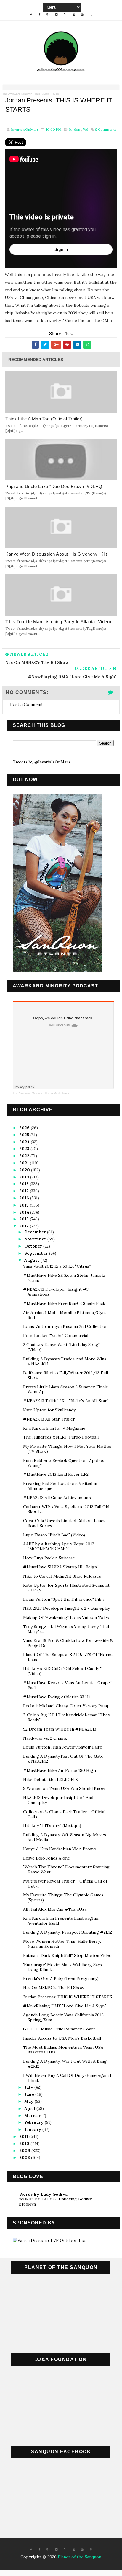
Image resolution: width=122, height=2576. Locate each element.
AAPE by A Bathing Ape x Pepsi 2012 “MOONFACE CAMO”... (59, 1546)
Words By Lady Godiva (43, 2194)
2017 (25, 1191)
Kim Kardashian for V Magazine (54, 1428)
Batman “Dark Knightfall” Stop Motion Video (67, 1955)
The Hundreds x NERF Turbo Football (61, 1437)
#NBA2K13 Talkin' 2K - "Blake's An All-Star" (66, 1401)
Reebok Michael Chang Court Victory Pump (66, 1706)
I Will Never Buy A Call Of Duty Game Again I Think (67, 2078)
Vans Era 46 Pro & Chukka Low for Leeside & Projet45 (68, 1643)
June (30, 2094)
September (37, 1253)
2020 (25, 1170)
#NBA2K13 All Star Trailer (49, 1419)
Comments (106, 129)
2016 (25, 1198)
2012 (25, 1226)
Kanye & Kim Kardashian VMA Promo (60, 1849)
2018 (25, 1184)
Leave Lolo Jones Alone (46, 1858)
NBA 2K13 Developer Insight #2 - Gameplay (66, 1608)
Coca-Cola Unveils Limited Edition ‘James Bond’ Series (64, 1523)
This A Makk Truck (46, 94)
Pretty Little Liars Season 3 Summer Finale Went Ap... (66, 1389)
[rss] (65, 14)
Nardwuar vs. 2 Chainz (45, 1738)
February (34, 2122)
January (33, 2129)
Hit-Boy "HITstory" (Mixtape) (52, 1826)
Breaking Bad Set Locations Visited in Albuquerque (60, 1486)
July (29, 2087)
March (32, 2115)
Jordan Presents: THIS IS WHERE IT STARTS (68, 1997)
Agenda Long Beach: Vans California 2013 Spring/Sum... (63, 2017)
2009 (25, 2151)
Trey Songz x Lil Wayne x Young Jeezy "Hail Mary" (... (66, 1629)
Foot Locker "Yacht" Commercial (56, 1336)
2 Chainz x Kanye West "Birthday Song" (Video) (61, 1347)
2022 (25, 1156)
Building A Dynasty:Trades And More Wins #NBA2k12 (65, 1361)
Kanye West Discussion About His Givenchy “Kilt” (57, 554)
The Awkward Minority (17, 94)
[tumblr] (91, 14)
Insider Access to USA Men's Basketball (62, 2038)
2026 (25, 1128)
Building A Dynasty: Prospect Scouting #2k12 (68, 1932)
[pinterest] (91, 2549)
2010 (25, 2144)
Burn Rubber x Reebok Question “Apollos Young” (64, 1463)
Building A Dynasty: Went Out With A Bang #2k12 (65, 2064)
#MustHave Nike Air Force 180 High (60, 1770)
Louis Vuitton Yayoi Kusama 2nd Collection (65, 1326)
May (29, 2101)
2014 (25, 1212)
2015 (25, 1205)
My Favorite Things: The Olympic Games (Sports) (63, 1897)
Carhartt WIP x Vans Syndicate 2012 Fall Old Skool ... (66, 1509)
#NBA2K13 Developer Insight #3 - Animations (57, 1292)
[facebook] (39, 14)
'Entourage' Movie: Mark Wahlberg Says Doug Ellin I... (62, 1967)
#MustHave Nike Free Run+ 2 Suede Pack (64, 1303)
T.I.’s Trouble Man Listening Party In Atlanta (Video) (58, 622)
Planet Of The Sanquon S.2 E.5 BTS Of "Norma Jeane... (68, 1657)
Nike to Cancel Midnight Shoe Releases (62, 1576)
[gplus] (48, 14)
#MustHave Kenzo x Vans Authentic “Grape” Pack (67, 1685)
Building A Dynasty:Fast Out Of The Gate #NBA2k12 (63, 1759)
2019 (25, 1177)
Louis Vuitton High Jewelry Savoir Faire (63, 1747)
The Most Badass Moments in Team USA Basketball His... (63, 2050)
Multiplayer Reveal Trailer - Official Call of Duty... (65, 1884)
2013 (25, 1219)
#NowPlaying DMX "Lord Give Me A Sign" (65, 2006)
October (34, 1246)
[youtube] (82, 14)
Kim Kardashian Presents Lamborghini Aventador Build (61, 1921)
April (30, 2108)
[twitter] (31, 14)
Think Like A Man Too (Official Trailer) (44, 419)
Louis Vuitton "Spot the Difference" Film (63, 1599)
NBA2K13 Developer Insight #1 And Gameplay (58, 1800)
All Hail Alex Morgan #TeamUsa (55, 1909)
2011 (24, 2136)
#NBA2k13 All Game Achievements (57, 1498)
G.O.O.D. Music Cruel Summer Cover (59, 2029)
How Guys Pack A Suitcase (49, 1558)
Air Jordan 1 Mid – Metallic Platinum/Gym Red (64, 1315)
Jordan (75, 129)
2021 (25, 1163)
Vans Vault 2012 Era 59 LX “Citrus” (57, 1266)
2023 (25, 1149)
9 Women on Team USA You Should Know (64, 1788)
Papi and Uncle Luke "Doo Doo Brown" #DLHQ (54, 486)
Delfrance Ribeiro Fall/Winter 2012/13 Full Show (66, 1375)
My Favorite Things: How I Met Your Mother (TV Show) (68, 1449)
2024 (25, 1142)
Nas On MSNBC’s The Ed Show (54, 1988)
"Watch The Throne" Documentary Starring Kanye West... (66, 1869)
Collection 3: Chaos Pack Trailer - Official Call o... (64, 1814)
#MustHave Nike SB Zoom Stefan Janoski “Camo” (64, 1278)
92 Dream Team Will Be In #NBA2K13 (60, 1729)
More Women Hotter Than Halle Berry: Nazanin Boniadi (62, 1944)
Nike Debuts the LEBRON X (50, 1780)
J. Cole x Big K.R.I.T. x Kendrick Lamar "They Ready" (66, 1717)
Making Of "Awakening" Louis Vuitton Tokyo (67, 1617)
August (32, 1260)
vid (86, 129)
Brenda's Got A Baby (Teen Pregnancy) (61, 1978)
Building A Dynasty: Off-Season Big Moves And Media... (65, 1837)
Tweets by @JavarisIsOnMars (42, 762)
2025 (25, 1135)
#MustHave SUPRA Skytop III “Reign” (61, 1567)
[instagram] (57, 14)
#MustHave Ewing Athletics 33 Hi (56, 1697)
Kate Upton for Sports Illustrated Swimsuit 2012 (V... (66, 1588)
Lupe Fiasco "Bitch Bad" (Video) (54, 1535)
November (36, 1239)
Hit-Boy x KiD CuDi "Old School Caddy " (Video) (62, 1671)
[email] (74, 14)
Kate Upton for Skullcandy (49, 1410)
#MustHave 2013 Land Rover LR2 (56, 1474)
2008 (25, 2157)
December (36, 1232)
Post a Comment (27, 704)
